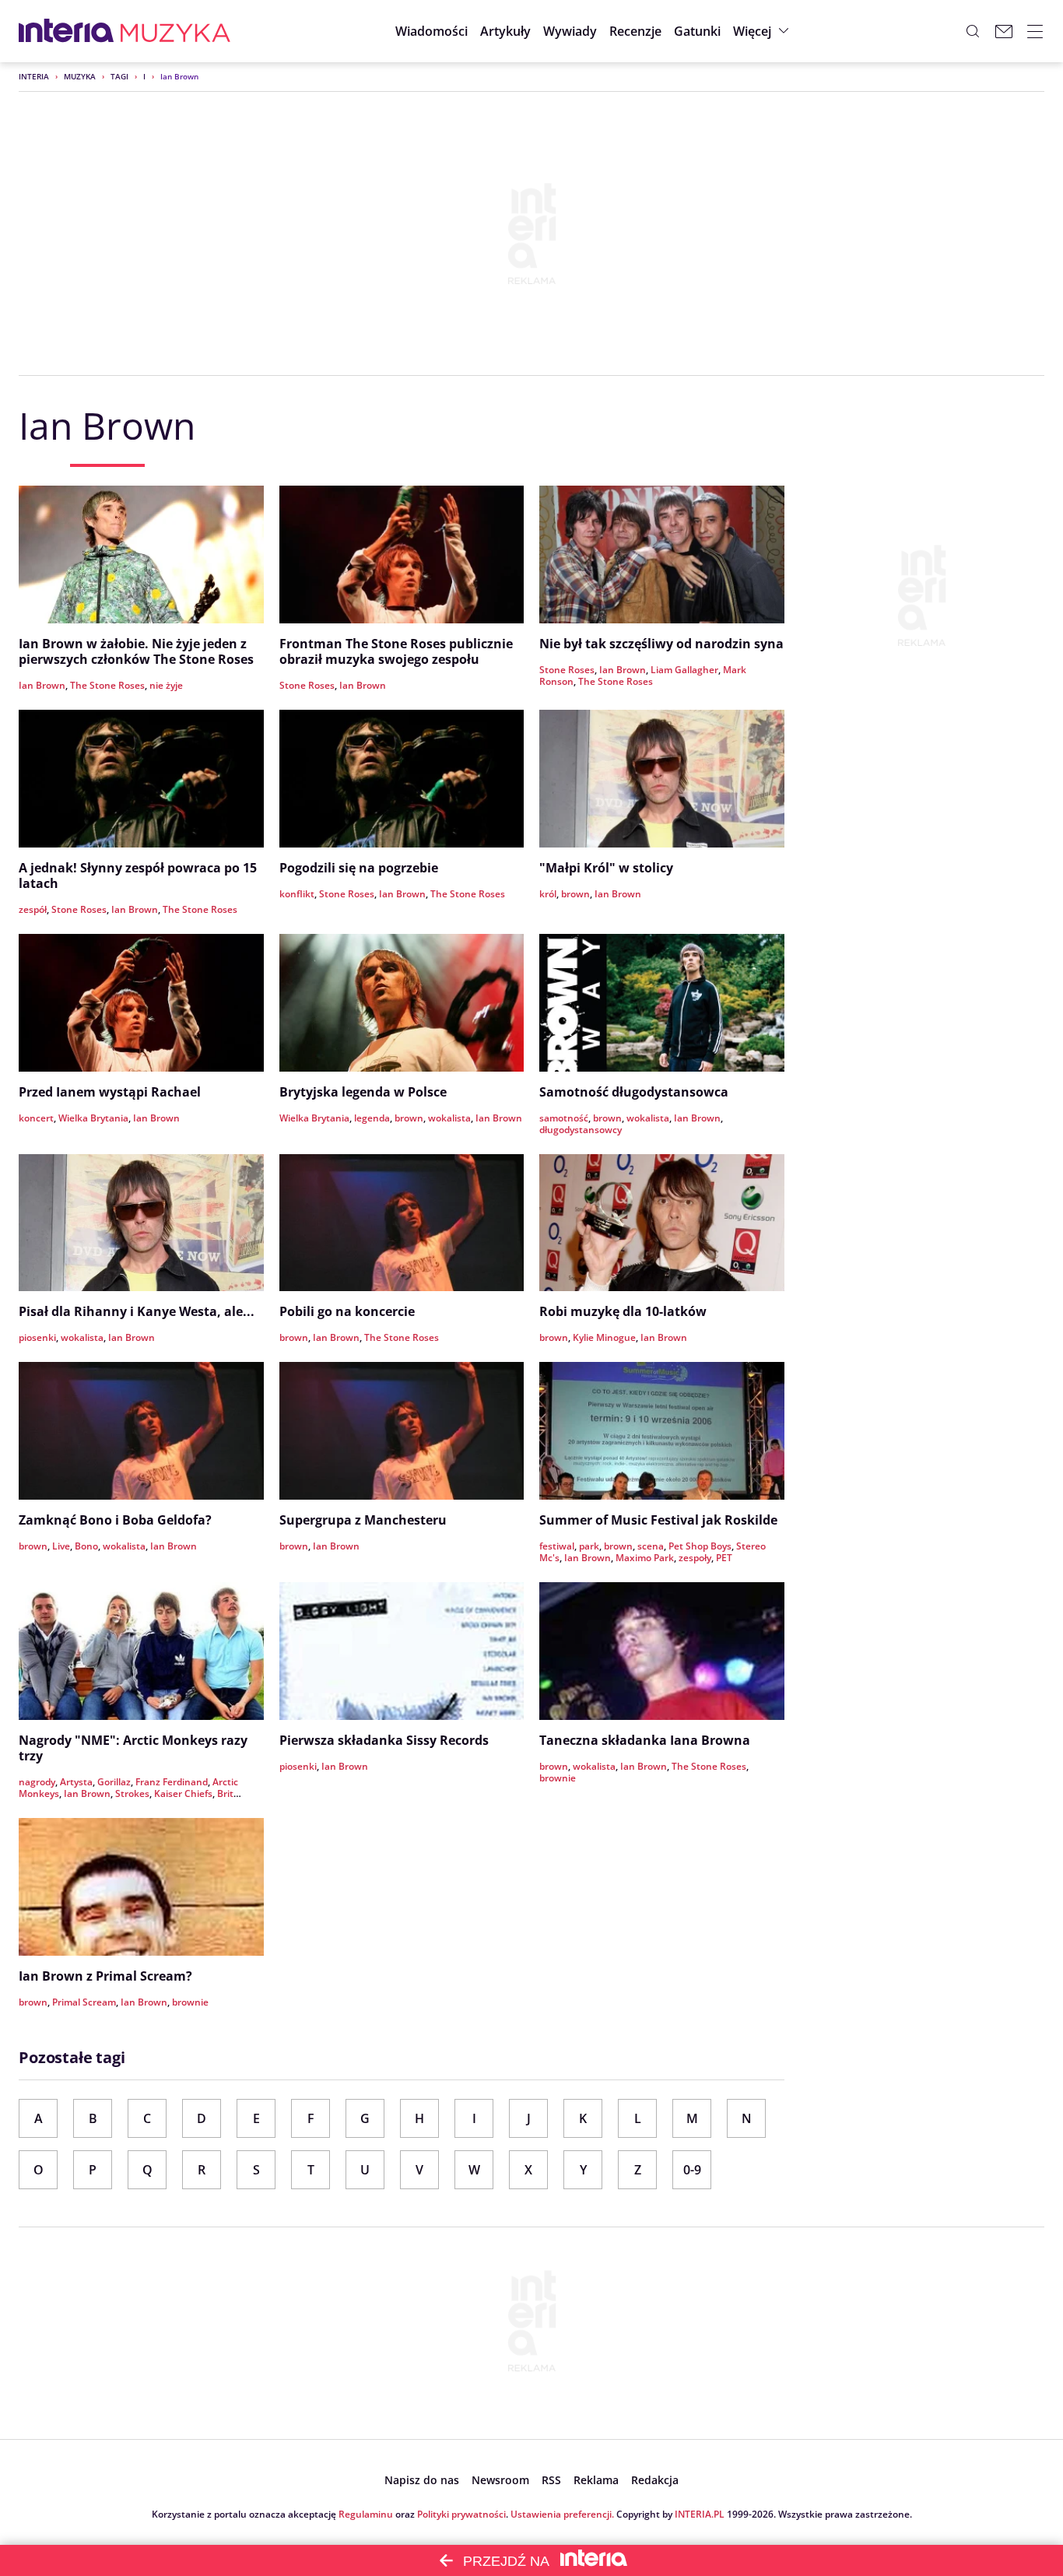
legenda (372, 1118)
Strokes (132, 1793)
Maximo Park (645, 1558)
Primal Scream (84, 2002)
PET (724, 1558)
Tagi (119, 76)
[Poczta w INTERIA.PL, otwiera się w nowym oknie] (1004, 31)
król (548, 894)
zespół (33, 909)
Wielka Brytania (93, 1118)
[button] (697, 31)
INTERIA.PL (700, 2514)
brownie (558, 1778)
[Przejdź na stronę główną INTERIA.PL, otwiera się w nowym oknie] (67, 31)
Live (61, 1546)
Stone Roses (307, 685)
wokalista (449, 1118)
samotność (564, 1118)
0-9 (692, 2170)
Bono (86, 1546)
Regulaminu (366, 2514)
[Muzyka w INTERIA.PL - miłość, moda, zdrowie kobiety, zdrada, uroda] (175, 31)
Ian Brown (42, 685)
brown (575, 894)
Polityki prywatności (461, 2514)
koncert (36, 1118)
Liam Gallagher (684, 670)
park (589, 1546)
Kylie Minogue (604, 1337)
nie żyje (166, 685)
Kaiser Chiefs (183, 1793)
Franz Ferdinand (172, 1782)
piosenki (37, 1337)
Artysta (76, 1782)
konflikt (297, 894)
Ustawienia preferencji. (562, 2514)
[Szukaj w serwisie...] (973, 31)
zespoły (695, 1558)
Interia (34, 76)
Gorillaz (114, 1782)
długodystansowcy (581, 1130)
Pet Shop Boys (700, 1546)
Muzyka (80, 76)
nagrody (37, 1782)
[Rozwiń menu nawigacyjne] (1035, 31)
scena (651, 1546)
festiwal (557, 1546)
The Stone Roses (107, 685)
